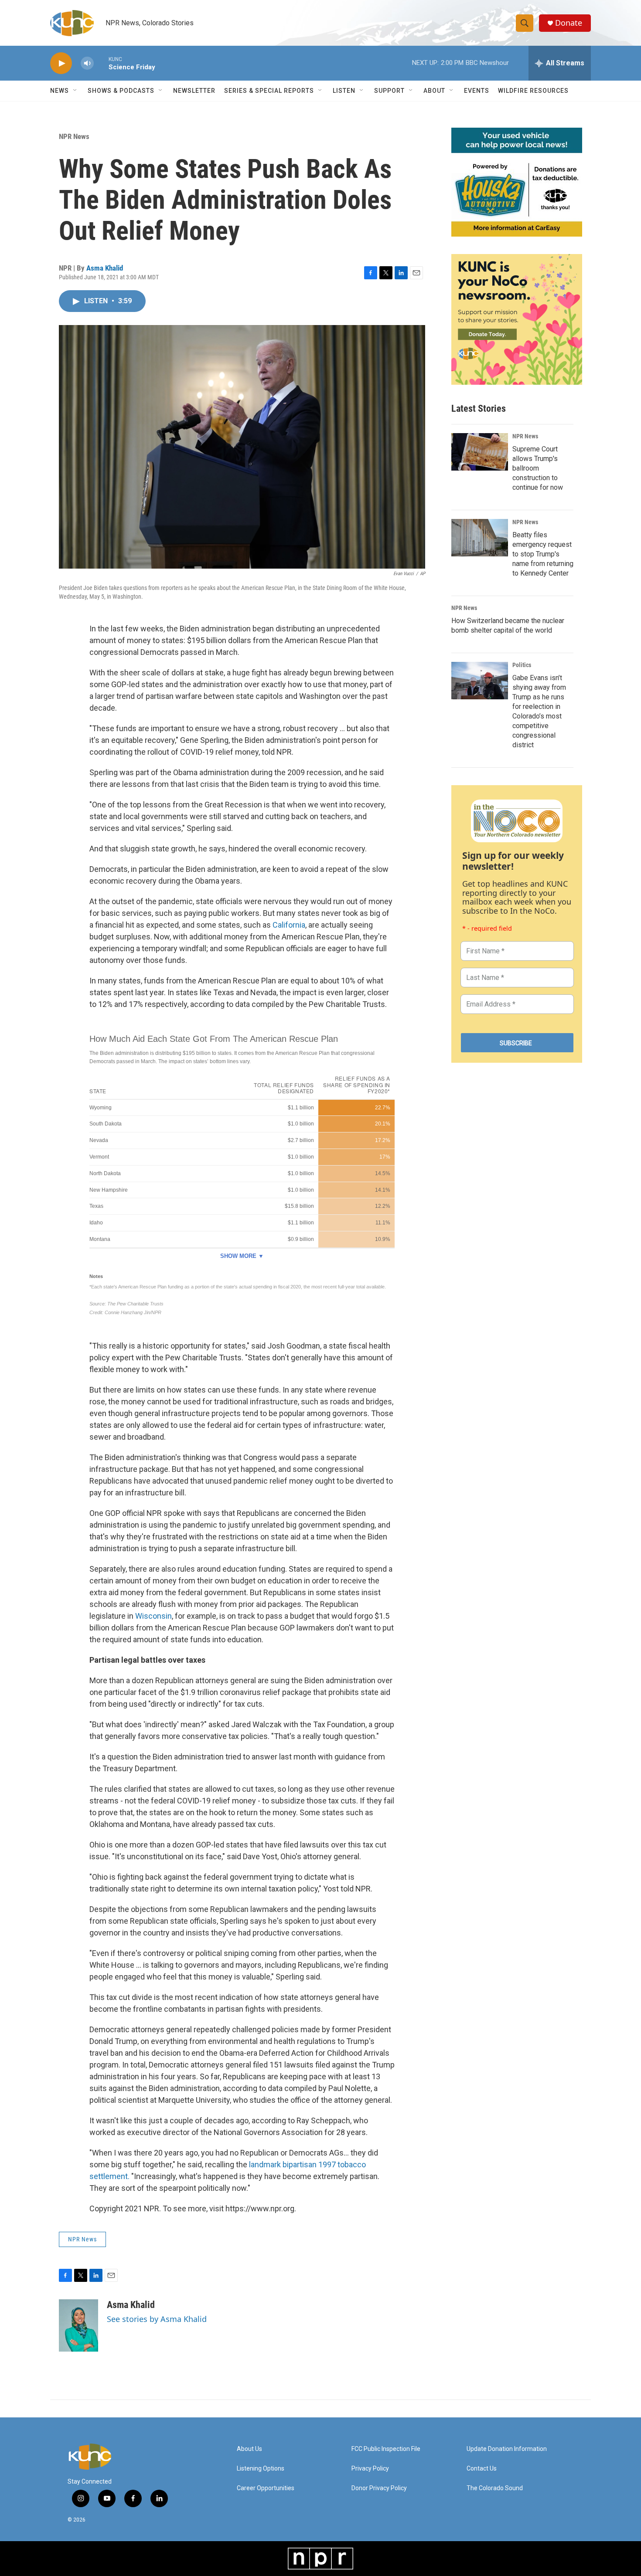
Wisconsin (153, 1616)
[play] (61, 63)
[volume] (87, 63)
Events (477, 91)
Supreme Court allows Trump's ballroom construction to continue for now (538, 468)
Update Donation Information (507, 2449)
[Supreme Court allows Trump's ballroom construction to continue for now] (480, 452)
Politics (522, 665)
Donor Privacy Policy (379, 2488)
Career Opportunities (266, 2488)
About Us (249, 2449)
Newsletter (194, 91)
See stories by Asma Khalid (157, 2319)
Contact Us (482, 2469)
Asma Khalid (105, 268)
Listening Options (261, 2469)
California (289, 925)
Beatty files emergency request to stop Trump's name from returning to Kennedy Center (543, 554)
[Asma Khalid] (78, 2325)
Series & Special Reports (269, 91)
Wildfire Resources (533, 91)
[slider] (101, 63)
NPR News (74, 136)
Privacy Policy (370, 2469)
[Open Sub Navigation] (75, 91)
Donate (569, 23)
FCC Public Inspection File (386, 2449)
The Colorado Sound (495, 2488)
